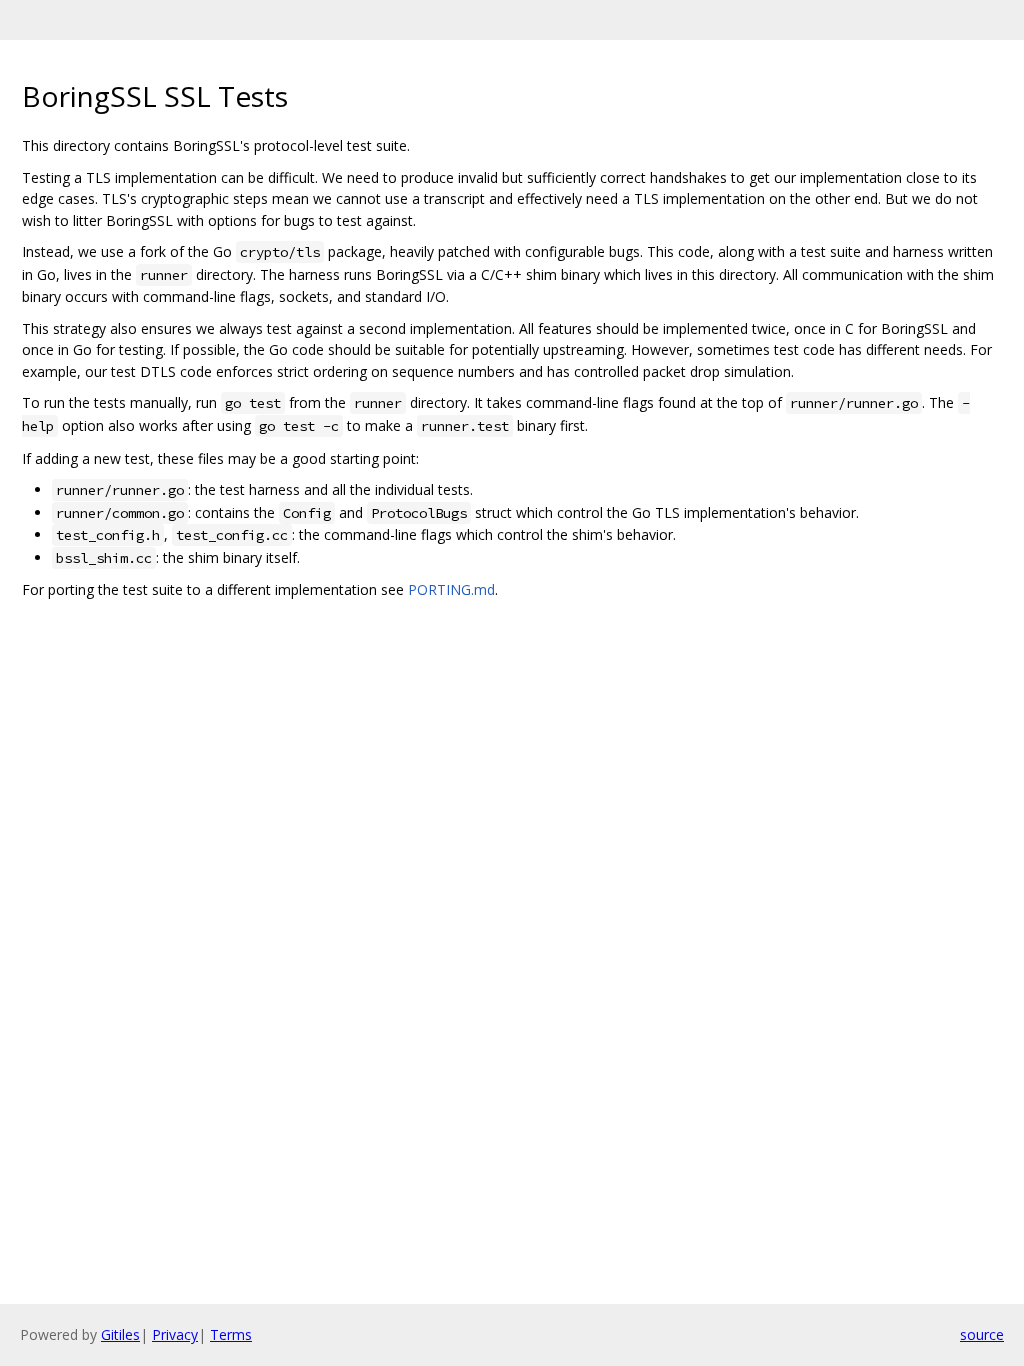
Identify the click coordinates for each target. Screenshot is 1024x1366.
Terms (231, 1334)
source (982, 1334)
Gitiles (120, 1334)
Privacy (175, 1334)
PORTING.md (451, 589)
